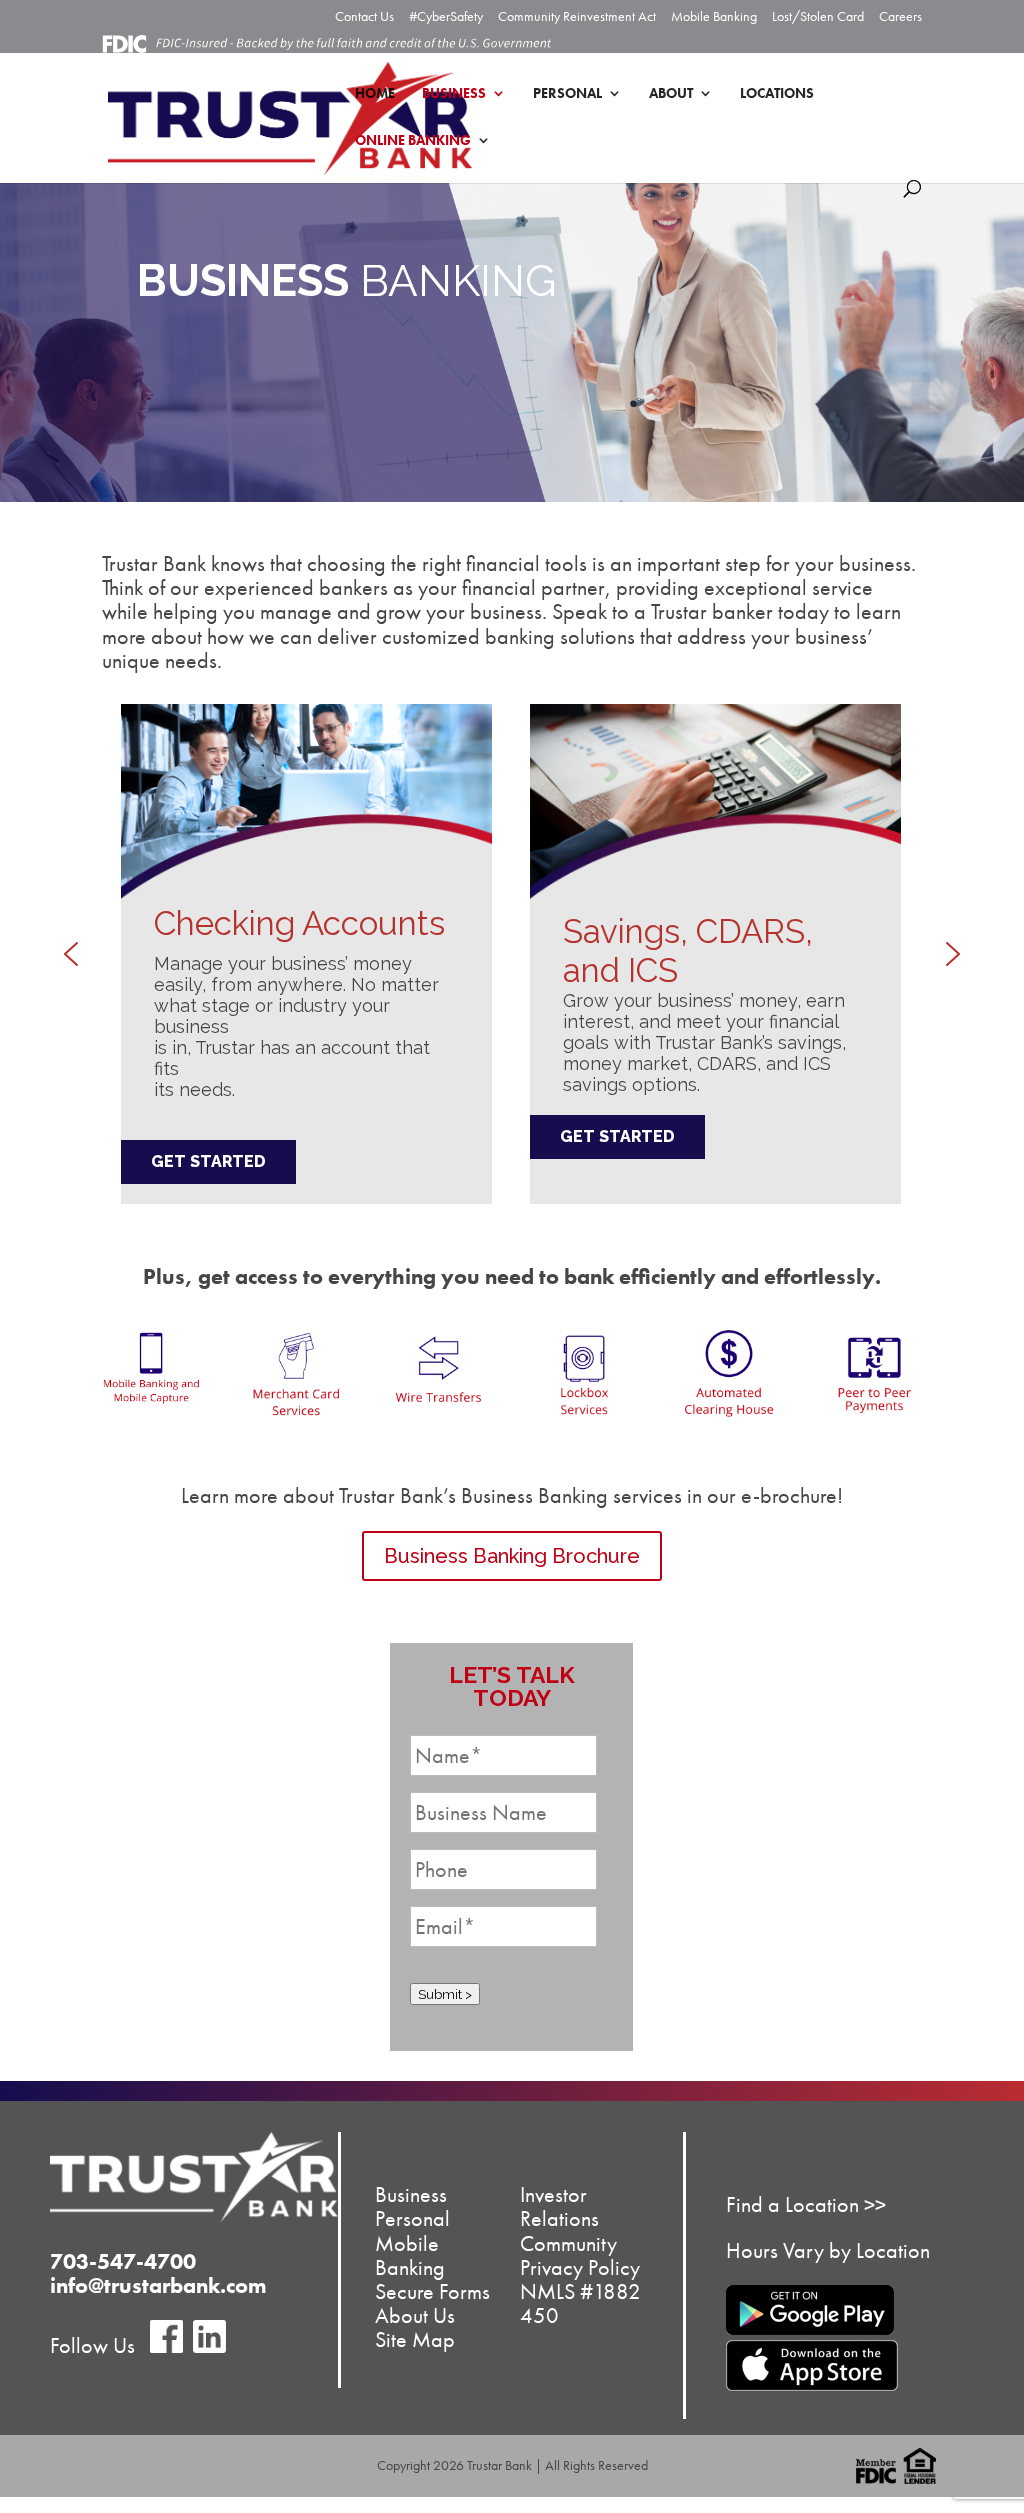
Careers (900, 17)
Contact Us (364, 17)
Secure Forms (432, 2291)
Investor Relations (559, 2207)
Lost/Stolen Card (818, 17)
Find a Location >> (806, 2204)
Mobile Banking (714, 17)
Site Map (415, 2340)
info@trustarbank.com (158, 2285)
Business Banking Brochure (512, 1556)
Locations (777, 94)
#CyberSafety (446, 17)
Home (375, 94)
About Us (415, 2316)
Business (454, 94)
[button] (71, 954)
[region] (511, 954)
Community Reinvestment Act (577, 17)
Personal (567, 94)
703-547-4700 (123, 2261)
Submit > (445, 1994)
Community (568, 2243)
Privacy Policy (580, 2267)
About (671, 94)
